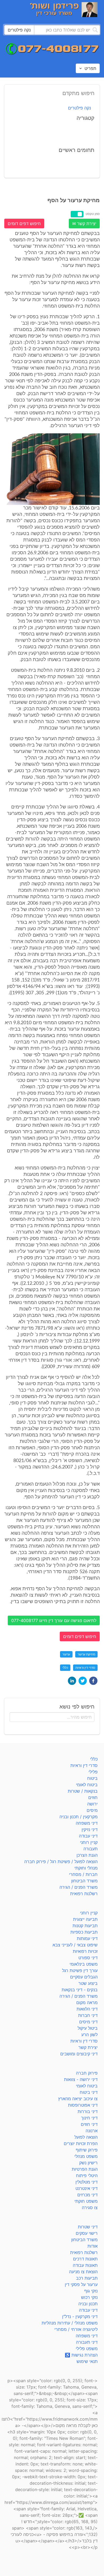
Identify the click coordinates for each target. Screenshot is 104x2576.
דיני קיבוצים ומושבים (79, 2054)
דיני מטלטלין (87, 2182)
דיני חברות (88, 2015)
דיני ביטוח (89, 2092)
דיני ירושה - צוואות (81, 2079)
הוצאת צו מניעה (83, 2272)
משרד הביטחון (84, 1881)
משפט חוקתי (86, 2201)
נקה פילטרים (79, 108)
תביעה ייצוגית (85, 1919)
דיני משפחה (87, 1823)
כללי (65, 1668)
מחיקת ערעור (86, 1654)
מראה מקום (87, 2002)
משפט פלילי (87, 2349)
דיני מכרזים (87, 2195)
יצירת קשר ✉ (84, 223)
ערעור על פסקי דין (81, 2284)
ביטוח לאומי (87, 1785)
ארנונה (92, 2131)
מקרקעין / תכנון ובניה (79, 1817)
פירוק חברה (87, 2073)
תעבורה (91, 1849)
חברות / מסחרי (83, 1874)
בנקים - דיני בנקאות (80, 1990)
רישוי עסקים (87, 2233)
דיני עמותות (87, 1938)
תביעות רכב (87, 2278)
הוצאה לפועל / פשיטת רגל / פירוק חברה (61, 1862)
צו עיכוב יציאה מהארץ (78, 2099)
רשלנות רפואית (84, 1894)
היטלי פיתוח (87, 2176)
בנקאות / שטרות (83, 1791)
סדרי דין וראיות (85, 1668)
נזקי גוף (91, 2291)
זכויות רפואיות (85, 1951)
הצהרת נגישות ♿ (81, 2355)
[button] (93, 1681)
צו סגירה (90, 2208)
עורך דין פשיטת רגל (80, 1970)
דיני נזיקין (90, 1829)
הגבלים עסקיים (84, 1977)
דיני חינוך (89, 2118)
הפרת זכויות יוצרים (81, 2143)
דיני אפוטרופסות (83, 2105)
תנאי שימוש (87, 2361)
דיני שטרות (88, 2227)
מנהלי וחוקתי (86, 1868)
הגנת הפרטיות (85, 2169)
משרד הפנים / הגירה (79, 1887)
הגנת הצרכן (87, 1855)
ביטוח (92, 1778)
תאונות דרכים (85, 2259)
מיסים (92, 1810)
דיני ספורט (88, 1958)
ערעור (66, 1654)
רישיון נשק (88, 2163)
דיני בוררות (88, 2111)
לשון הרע (89, 2035)
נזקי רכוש (89, 2297)
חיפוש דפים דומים (24, 223)
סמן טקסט (93, 214)
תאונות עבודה (85, 2265)
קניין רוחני (89, 1842)
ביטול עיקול (88, 2028)
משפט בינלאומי (84, 1964)
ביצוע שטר (88, 1983)
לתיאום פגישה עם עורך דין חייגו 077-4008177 (54, 1620)
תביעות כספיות (84, 1932)
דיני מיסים (88, 2022)
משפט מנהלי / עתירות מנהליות (70, 2323)
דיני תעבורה (87, 2342)
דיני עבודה (88, 1836)
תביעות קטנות (85, 1926)
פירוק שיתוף (87, 2150)
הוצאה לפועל (86, 2137)
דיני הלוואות (87, 2009)
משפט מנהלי (86, 2156)
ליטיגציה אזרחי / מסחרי (76, 2329)
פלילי (93, 1772)
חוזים (93, 1797)
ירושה (92, 1804)
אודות (93, 2246)
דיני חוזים (89, 2124)
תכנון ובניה (88, 2304)
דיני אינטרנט (87, 2188)
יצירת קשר (88, 2047)
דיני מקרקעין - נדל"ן (80, 2316)
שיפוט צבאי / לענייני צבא (75, 1945)
